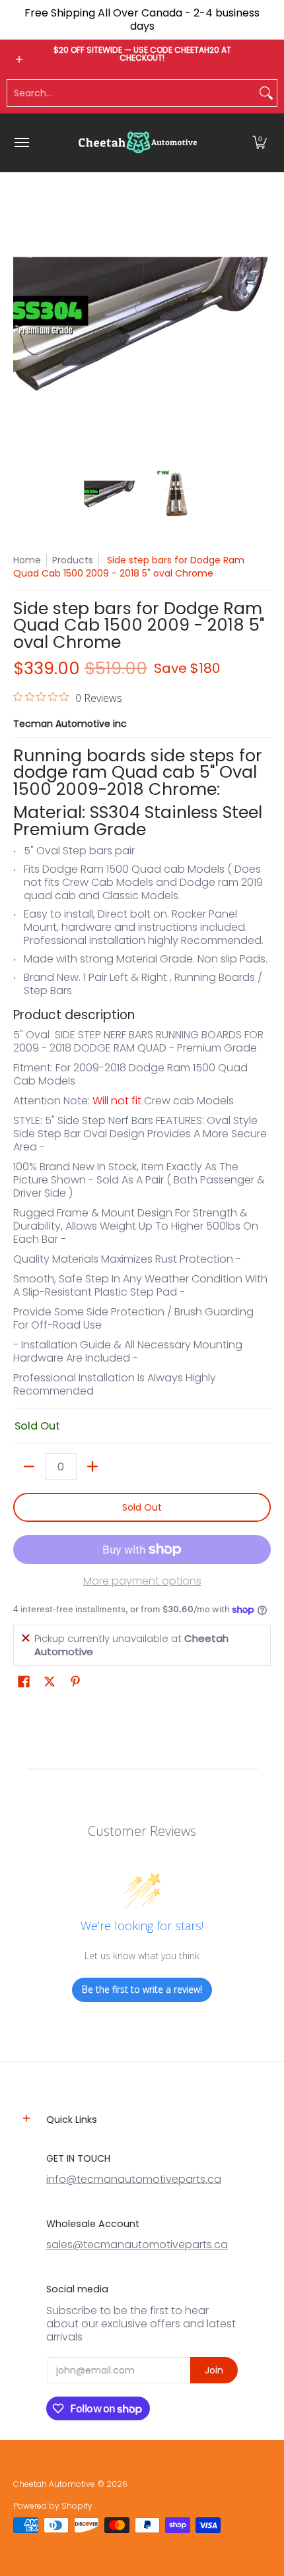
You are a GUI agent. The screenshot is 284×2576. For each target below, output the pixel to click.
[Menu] (21, 143)
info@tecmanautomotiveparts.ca (134, 2179)
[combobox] (131, 93)
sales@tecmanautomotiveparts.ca (137, 2245)
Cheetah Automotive (54, 2484)
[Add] (92, 1466)
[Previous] (22, 328)
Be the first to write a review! (142, 1989)
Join (214, 2370)
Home (27, 560)
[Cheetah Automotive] (139, 143)
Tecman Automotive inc (70, 724)
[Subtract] (29, 1466)
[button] (260, 143)
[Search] (266, 93)
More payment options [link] (142, 1581)
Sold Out (142, 1507)
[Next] (262, 328)
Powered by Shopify (53, 2506)
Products (73, 560)
